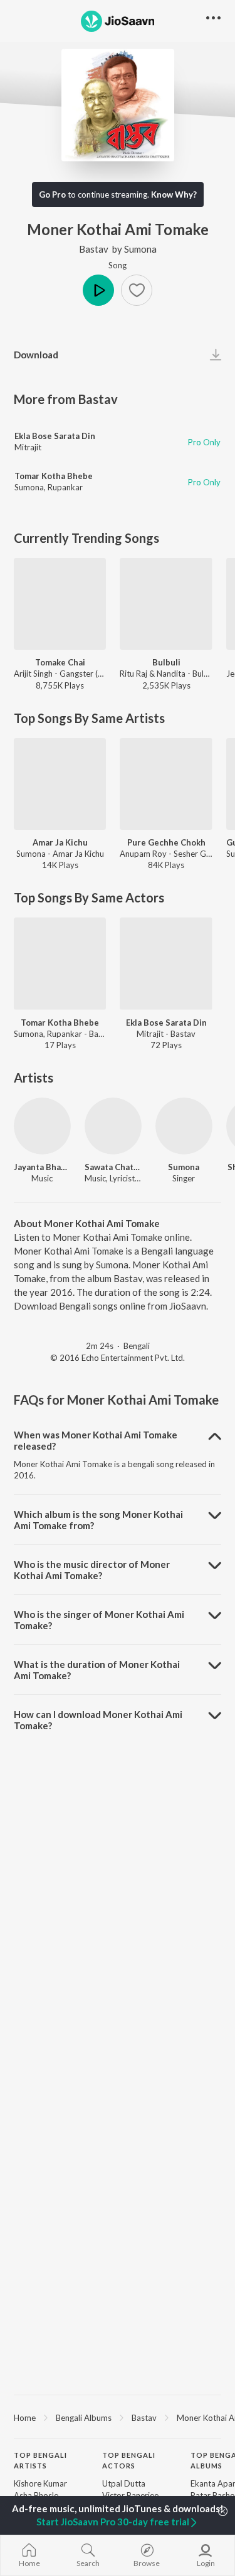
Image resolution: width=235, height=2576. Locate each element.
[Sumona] (184, 1126)
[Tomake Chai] (60, 604)
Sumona (140, 249)
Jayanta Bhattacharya (42, 1167)
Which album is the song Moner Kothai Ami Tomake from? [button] (98, 1520)
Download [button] (36, 355)
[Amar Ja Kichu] (60, 784)
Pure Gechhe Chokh (166, 842)
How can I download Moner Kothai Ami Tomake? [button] (98, 1720)
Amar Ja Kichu (60, 842)
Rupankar (65, 487)
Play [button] (98, 290)
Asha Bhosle (36, 2495)
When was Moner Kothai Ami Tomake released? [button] (96, 1440)
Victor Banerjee (130, 2495)
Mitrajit (28, 447)
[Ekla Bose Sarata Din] (166, 963)
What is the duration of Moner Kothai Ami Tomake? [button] (97, 1670)
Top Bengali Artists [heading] (40, 2460)
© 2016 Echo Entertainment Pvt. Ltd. (118, 1358)
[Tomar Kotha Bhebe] (60, 963)
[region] (118, 2417)
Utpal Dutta (124, 2483)
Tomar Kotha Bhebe (54, 476)
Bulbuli (166, 662)
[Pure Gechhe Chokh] (166, 784)
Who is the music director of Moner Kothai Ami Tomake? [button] (92, 1570)
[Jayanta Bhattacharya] (42, 1126)
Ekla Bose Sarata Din (55, 436)
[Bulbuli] (166, 604)
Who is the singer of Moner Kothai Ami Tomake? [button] (99, 1620)
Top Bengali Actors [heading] (129, 2460)
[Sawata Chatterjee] (113, 1126)
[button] (137, 290)
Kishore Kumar (40, 2483)
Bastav (94, 249)
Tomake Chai (60, 662)
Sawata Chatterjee (113, 1167)
